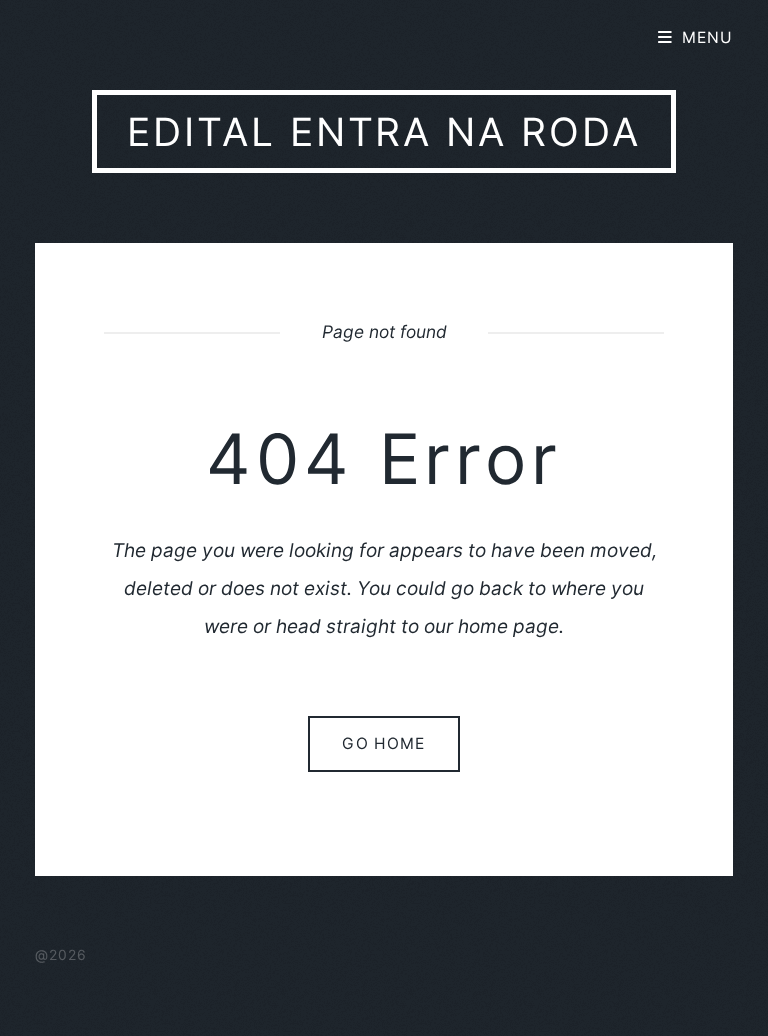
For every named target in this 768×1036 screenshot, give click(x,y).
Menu (708, 37)
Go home (383, 743)
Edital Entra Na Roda (384, 131)
